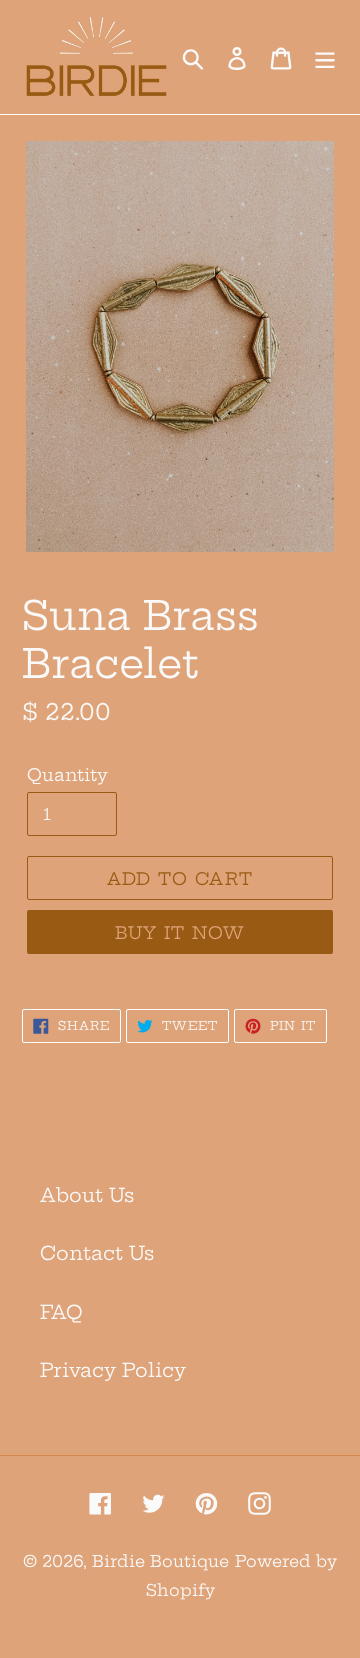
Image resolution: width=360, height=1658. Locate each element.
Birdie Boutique (160, 1561)
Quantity (67, 774)
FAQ (61, 1312)
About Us (87, 1195)
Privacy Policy (113, 1370)
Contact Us (97, 1253)
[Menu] (325, 57)
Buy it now (180, 932)
